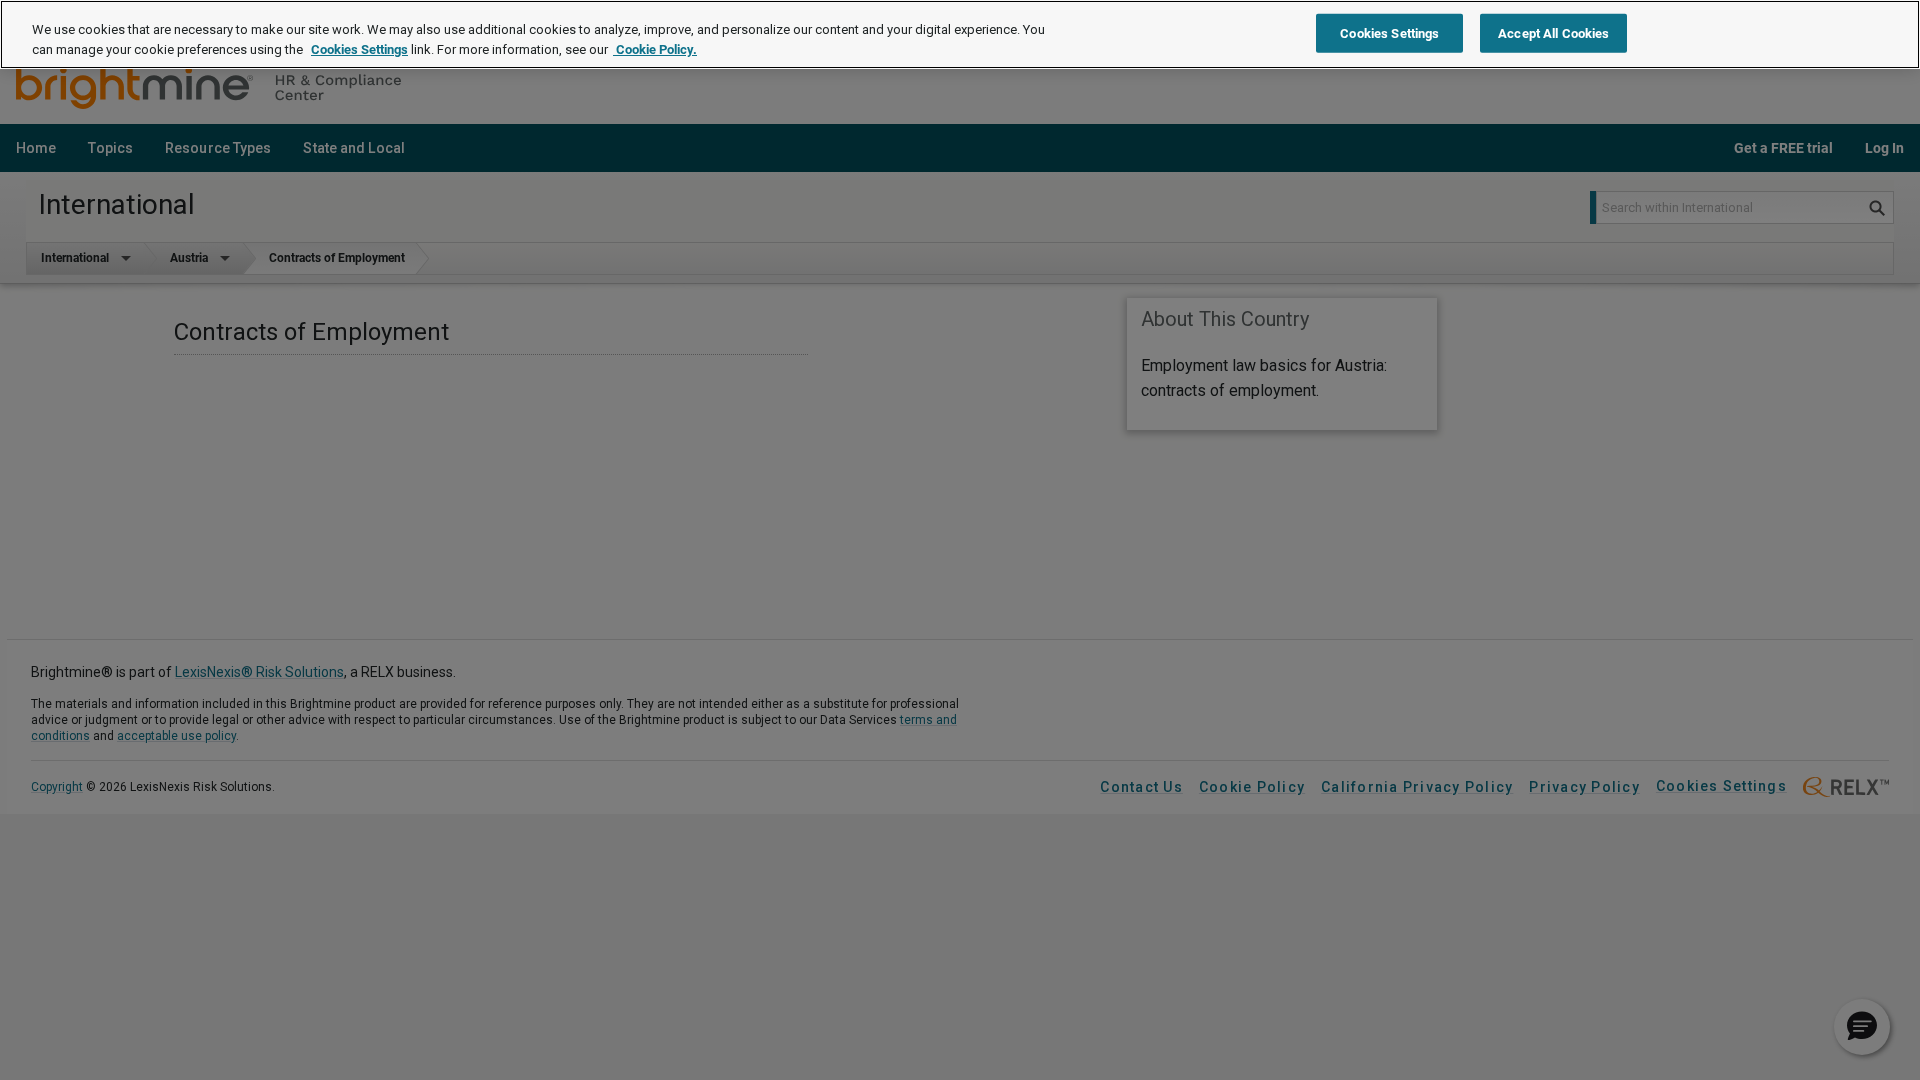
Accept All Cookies (1553, 32)
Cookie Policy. (655, 49)
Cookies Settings (359, 49)
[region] (960, 34)
